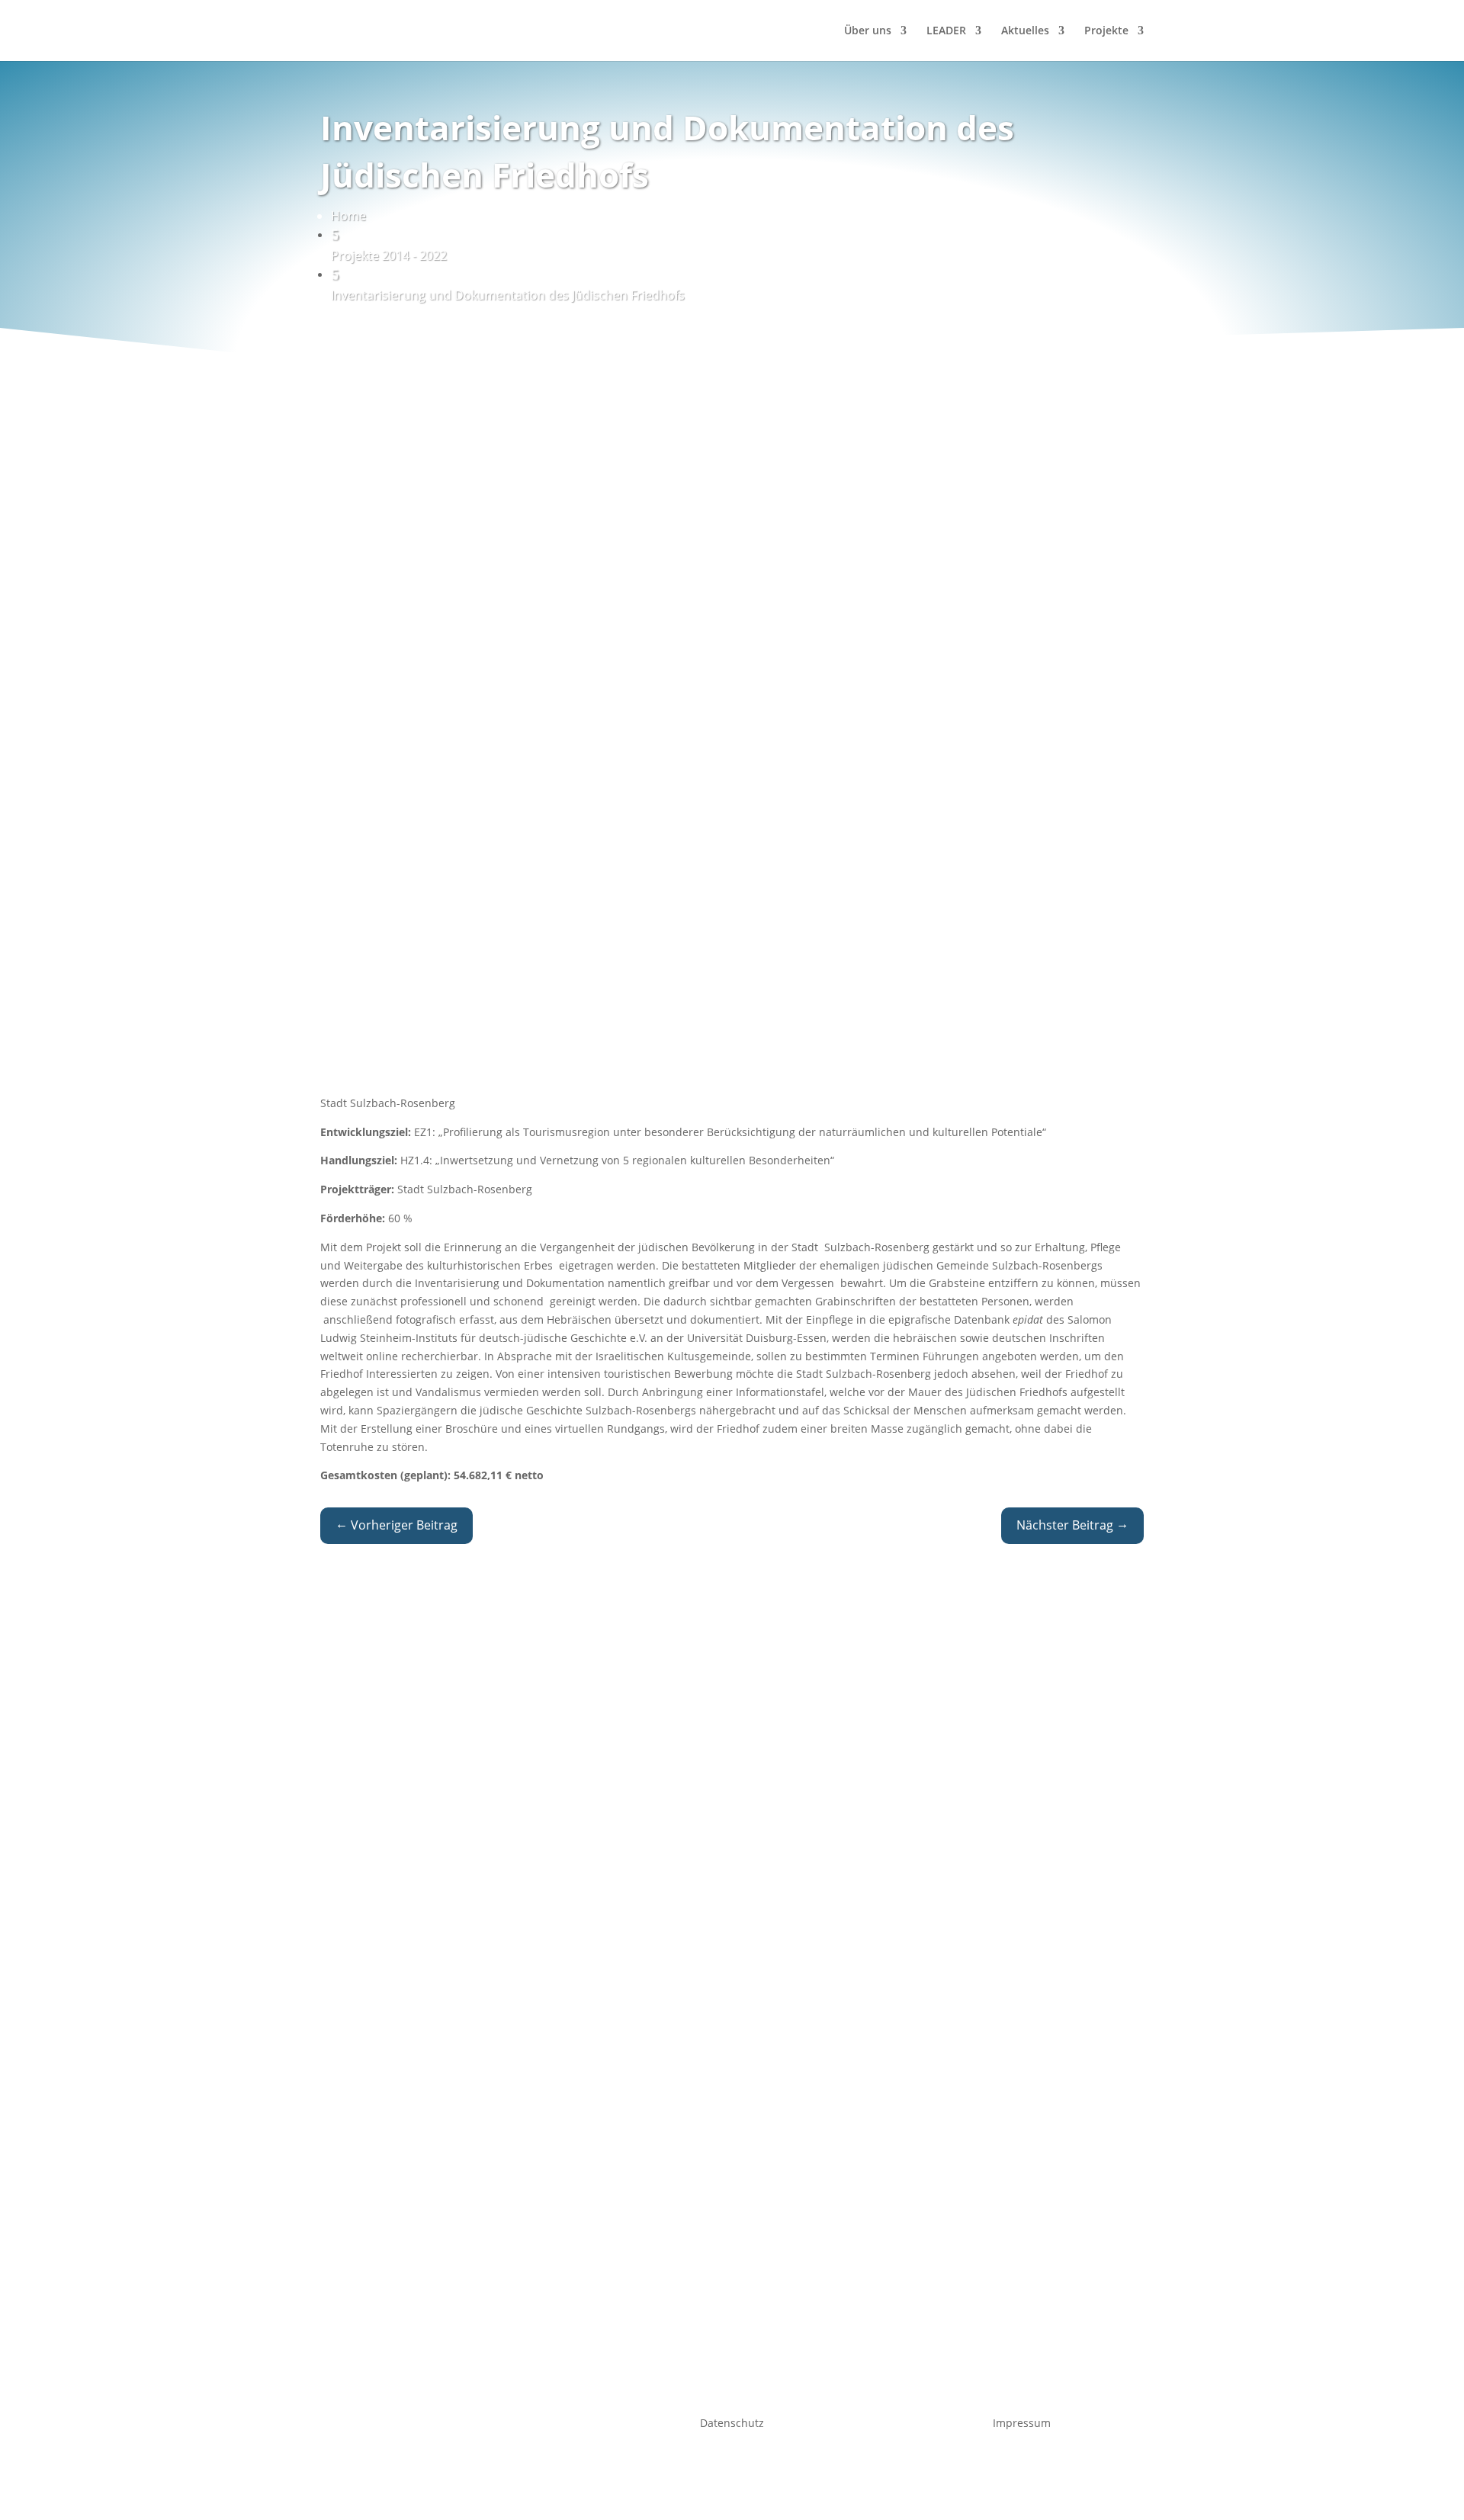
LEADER (946, 31)
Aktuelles (1025, 31)
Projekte (1106, 31)
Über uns (868, 31)
